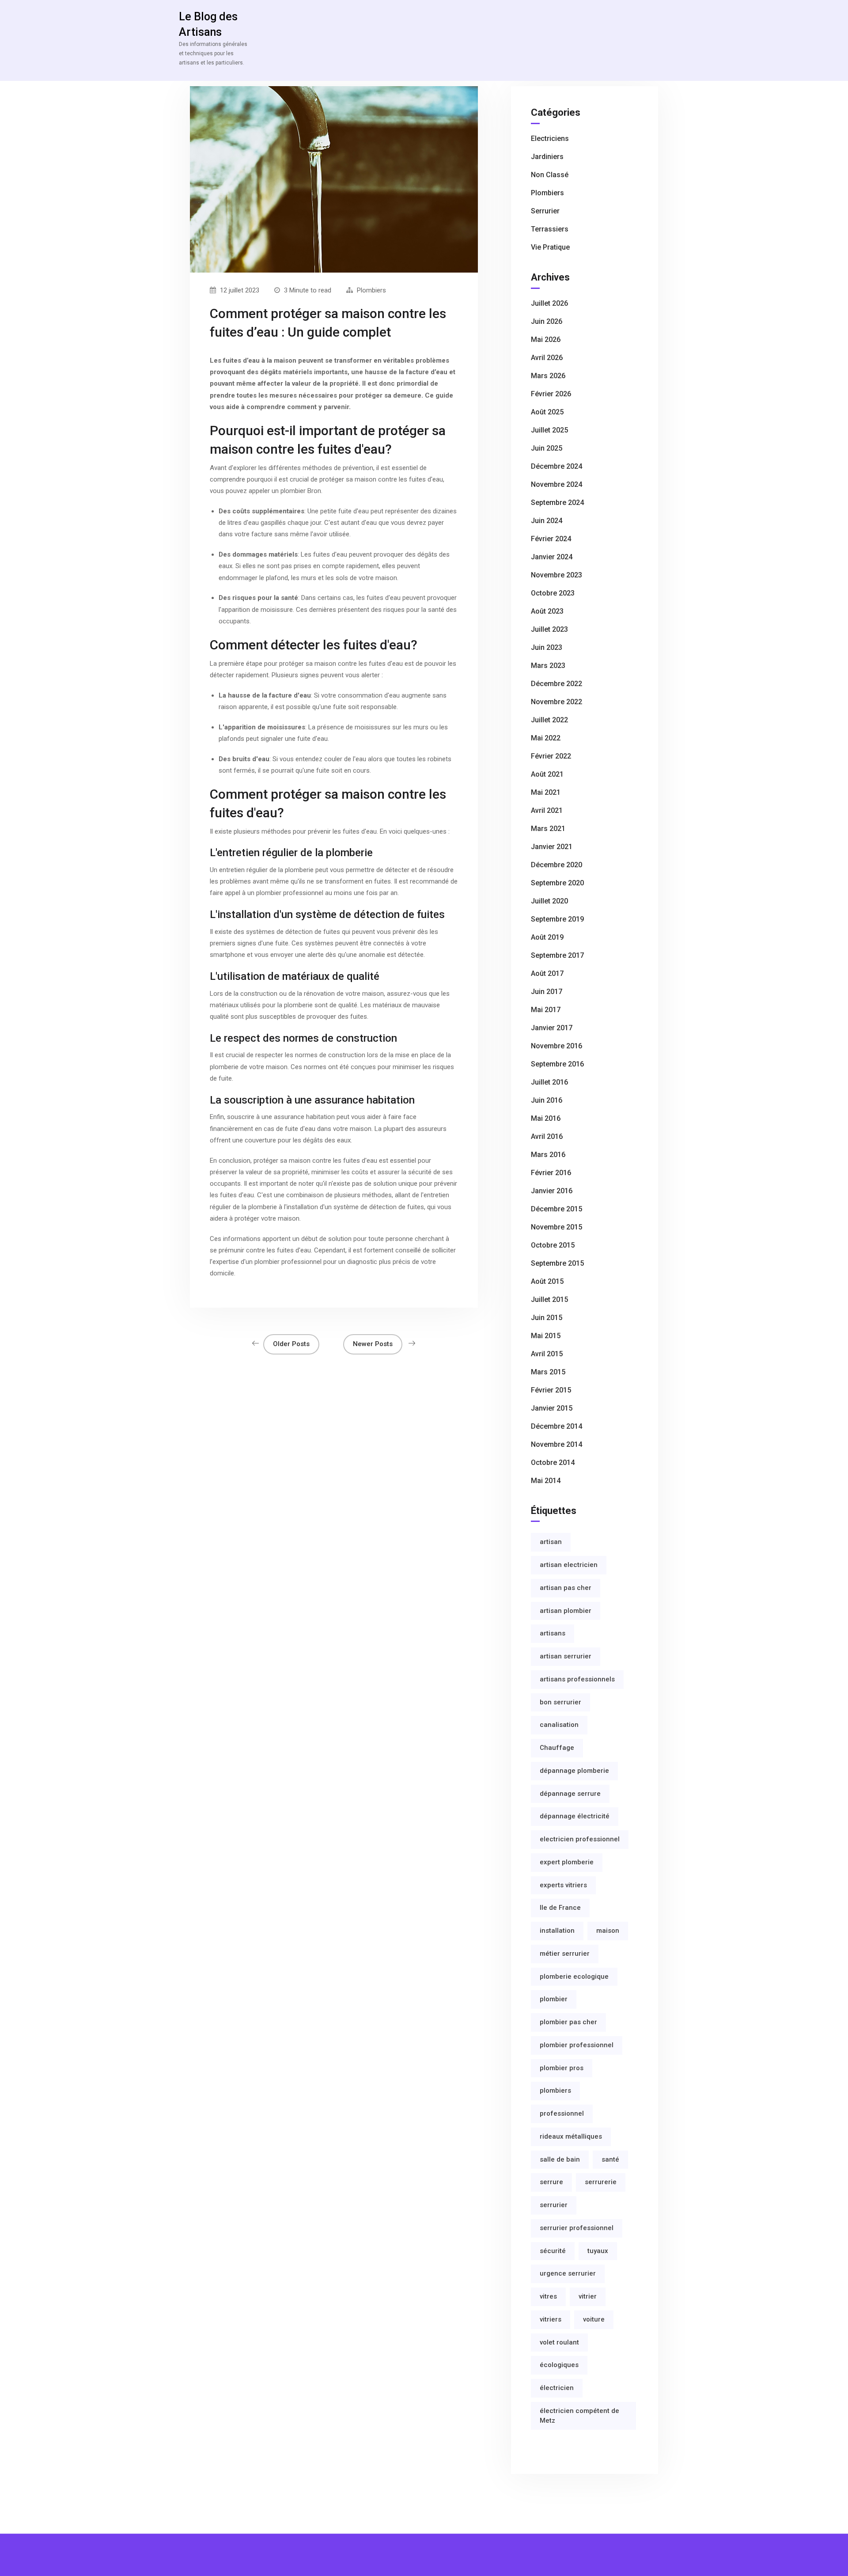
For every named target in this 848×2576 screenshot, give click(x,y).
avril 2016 (547, 1136)
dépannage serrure (570, 1794)
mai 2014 (546, 1481)
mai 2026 (546, 340)
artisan (551, 1542)
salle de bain (560, 2159)
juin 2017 (547, 992)
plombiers (555, 2090)
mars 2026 (548, 376)
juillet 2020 (549, 901)
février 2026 (551, 394)
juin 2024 (547, 521)
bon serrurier (560, 1702)
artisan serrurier (566, 1656)
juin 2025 (547, 448)
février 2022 (551, 756)
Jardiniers (547, 157)
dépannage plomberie (574, 1771)
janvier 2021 (552, 847)
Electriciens (550, 138)
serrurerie (601, 2182)
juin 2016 (547, 1100)
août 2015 (547, 1281)
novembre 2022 (556, 702)
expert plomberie (567, 1862)
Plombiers (371, 290)
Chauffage (557, 1748)
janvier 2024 (552, 557)
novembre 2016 (556, 1046)
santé (610, 2159)
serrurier (554, 2205)
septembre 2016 (557, 1064)
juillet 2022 (549, 720)
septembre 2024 (557, 503)
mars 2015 (548, 1372)
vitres (548, 2296)
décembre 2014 (556, 1426)
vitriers (551, 2319)
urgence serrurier (568, 2273)
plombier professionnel (577, 2045)
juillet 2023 (549, 629)
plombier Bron (301, 491)
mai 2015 (546, 1336)
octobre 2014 (553, 1463)
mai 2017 (546, 1010)
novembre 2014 (556, 1444)
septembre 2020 (557, 883)
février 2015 (551, 1390)
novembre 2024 (556, 484)
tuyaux (598, 2251)
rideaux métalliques (571, 2136)
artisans (553, 1633)
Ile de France (560, 1908)
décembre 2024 (556, 466)
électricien (557, 2388)
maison (608, 1931)
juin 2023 (547, 647)
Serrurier (545, 211)
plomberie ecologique (574, 1977)
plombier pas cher (568, 2022)
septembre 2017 (557, 955)
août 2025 (547, 412)
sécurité (553, 2251)
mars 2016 (548, 1155)
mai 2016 (546, 1118)
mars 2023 (548, 666)
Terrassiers (550, 229)
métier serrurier (565, 1954)
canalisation (559, 1725)
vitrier (588, 2296)
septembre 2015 (557, 1263)
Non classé (550, 175)
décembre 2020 (556, 865)
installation (557, 1931)
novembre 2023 (556, 575)
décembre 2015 (556, 1209)
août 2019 (547, 937)
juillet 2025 (549, 430)
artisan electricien (569, 1565)
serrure (551, 2182)
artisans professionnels (577, 1679)
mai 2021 (546, 792)
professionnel (562, 2113)
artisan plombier (566, 1611)
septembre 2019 (557, 919)
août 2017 (547, 973)
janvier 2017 (552, 1028)
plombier (554, 1999)
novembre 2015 (556, 1227)
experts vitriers (563, 1885)
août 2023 (547, 611)
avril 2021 (547, 810)
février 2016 (551, 1173)
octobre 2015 (553, 1245)
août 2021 (547, 774)
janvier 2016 (552, 1191)
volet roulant (559, 2342)
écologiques (559, 2365)
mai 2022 (546, 738)
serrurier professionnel (577, 2228)
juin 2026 (547, 321)
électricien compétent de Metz (579, 2416)
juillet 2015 (549, 1299)
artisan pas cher (566, 1588)
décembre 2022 (556, 684)
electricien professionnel (580, 1839)
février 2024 (551, 539)
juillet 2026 (549, 303)
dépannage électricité (575, 1816)
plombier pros (562, 2068)
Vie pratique (550, 247)
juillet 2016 (549, 1082)
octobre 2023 (553, 593)
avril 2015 (547, 1354)
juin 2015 (547, 1318)
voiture (594, 2319)
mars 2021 (548, 829)
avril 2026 (547, 358)
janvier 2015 (552, 1408)
